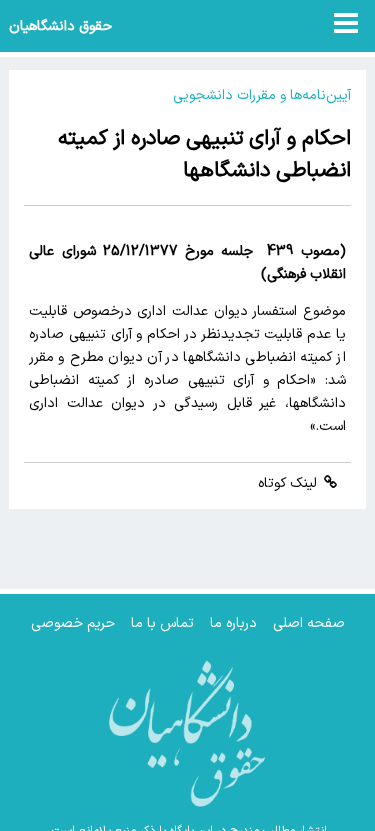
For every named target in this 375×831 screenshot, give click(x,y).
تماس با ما (162, 623)
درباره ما (233, 623)
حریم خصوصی (73, 623)
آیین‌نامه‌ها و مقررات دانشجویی (262, 95)
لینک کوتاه (289, 483)
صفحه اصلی (309, 623)
